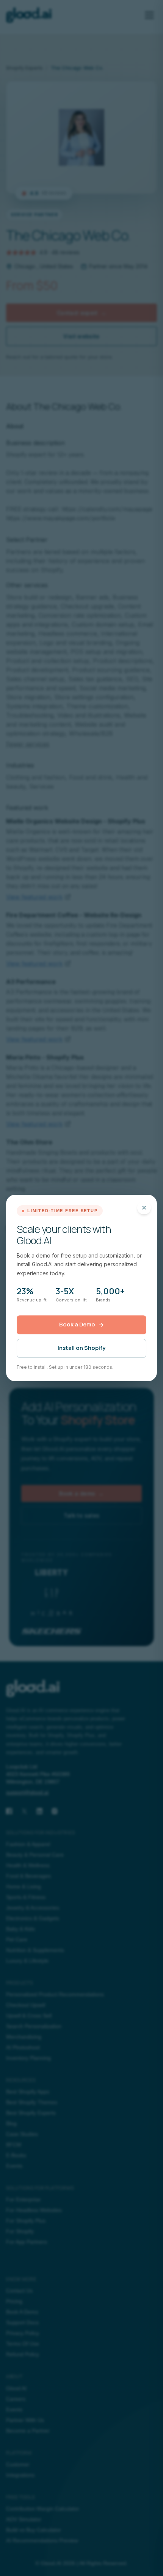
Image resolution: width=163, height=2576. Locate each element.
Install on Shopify (81, 1348)
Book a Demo (77, 1324)
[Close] (144, 1208)
